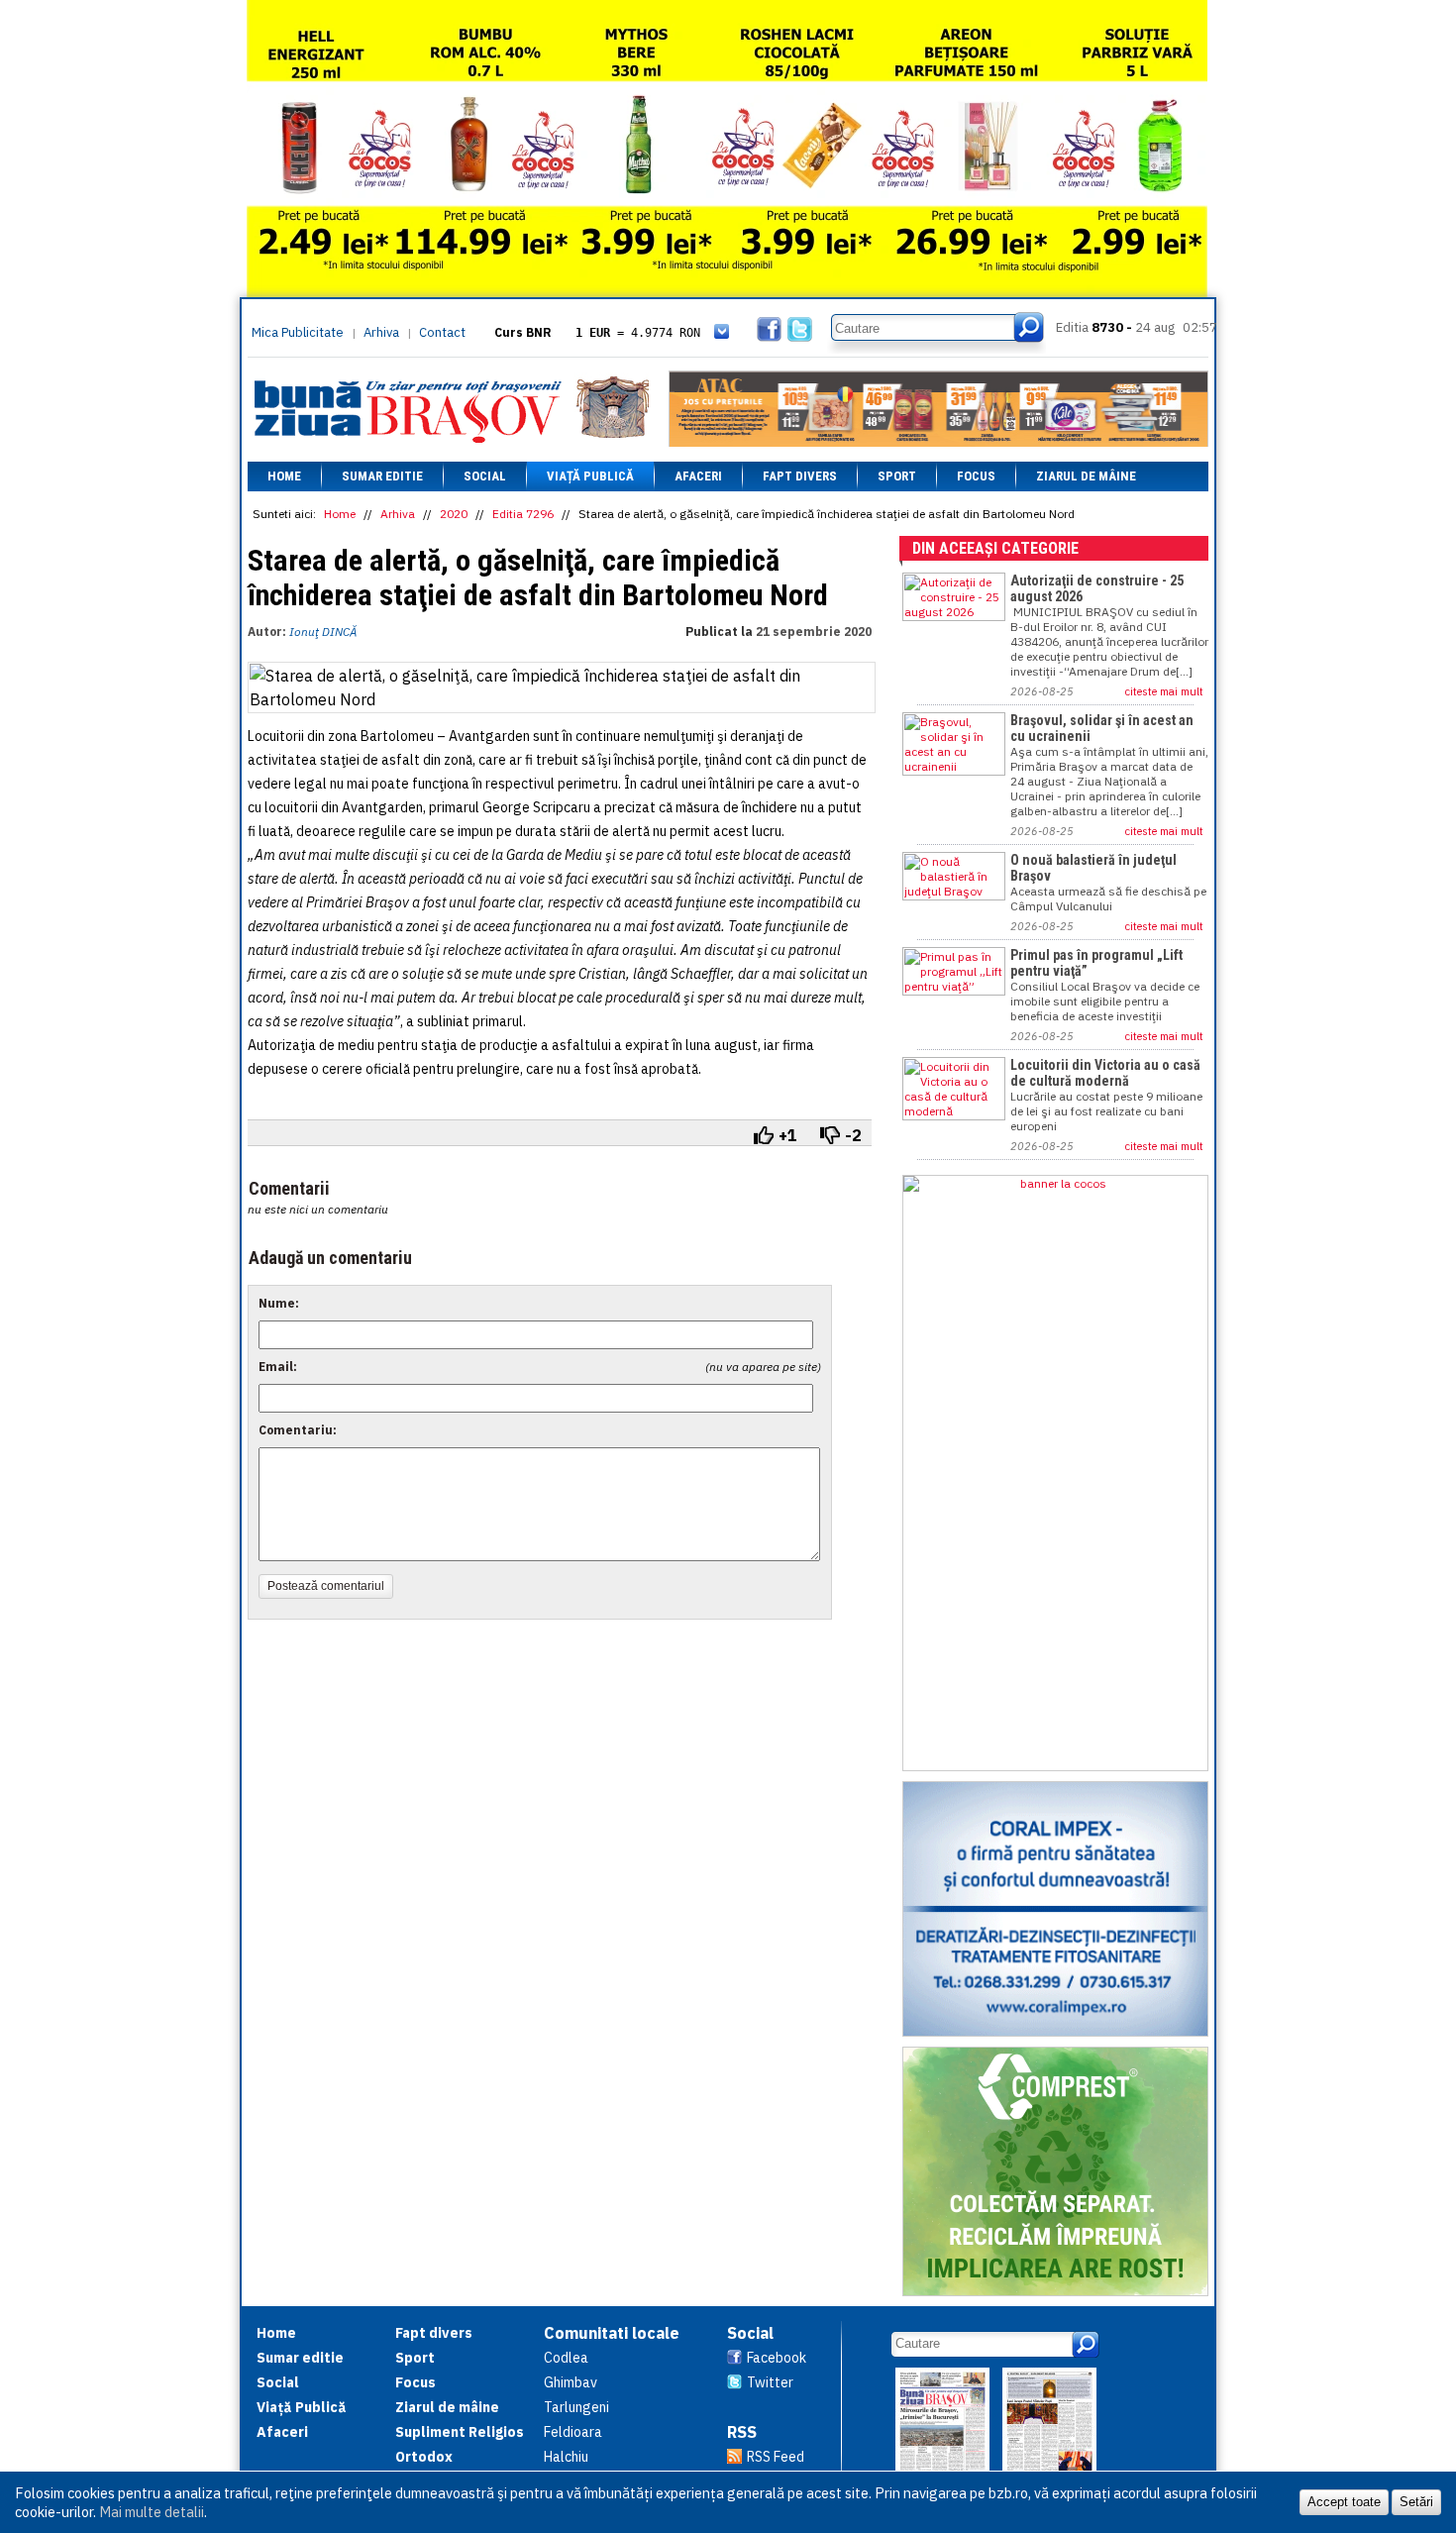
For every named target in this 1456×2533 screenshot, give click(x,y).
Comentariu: (298, 1430)
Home (284, 476)
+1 (788, 1135)
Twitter (770, 2382)
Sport (897, 476)
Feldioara (573, 2432)
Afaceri (698, 476)
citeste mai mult (1164, 691)
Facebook (777, 2358)
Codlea (566, 2358)
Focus (976, 476)
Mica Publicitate (298, 332)
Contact (442, 332)
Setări (1416, 2502)
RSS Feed (776, 2457)
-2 (853, 1135)
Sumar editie (382, 476)
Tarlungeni (576, 2407)
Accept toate (1344, 2502)
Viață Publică (590, 476)
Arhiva (381, 332)
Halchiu (566, 2457)
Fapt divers (800, 476)
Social (485, 476)
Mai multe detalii (152, 2512)
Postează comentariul (326, 1586)
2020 (454, 514)
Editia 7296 (523, 514)
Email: (278, 1367)
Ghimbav (571, 2382)
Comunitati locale (612, 2333)
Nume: (279, 1303)
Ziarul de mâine (1086, 476)
